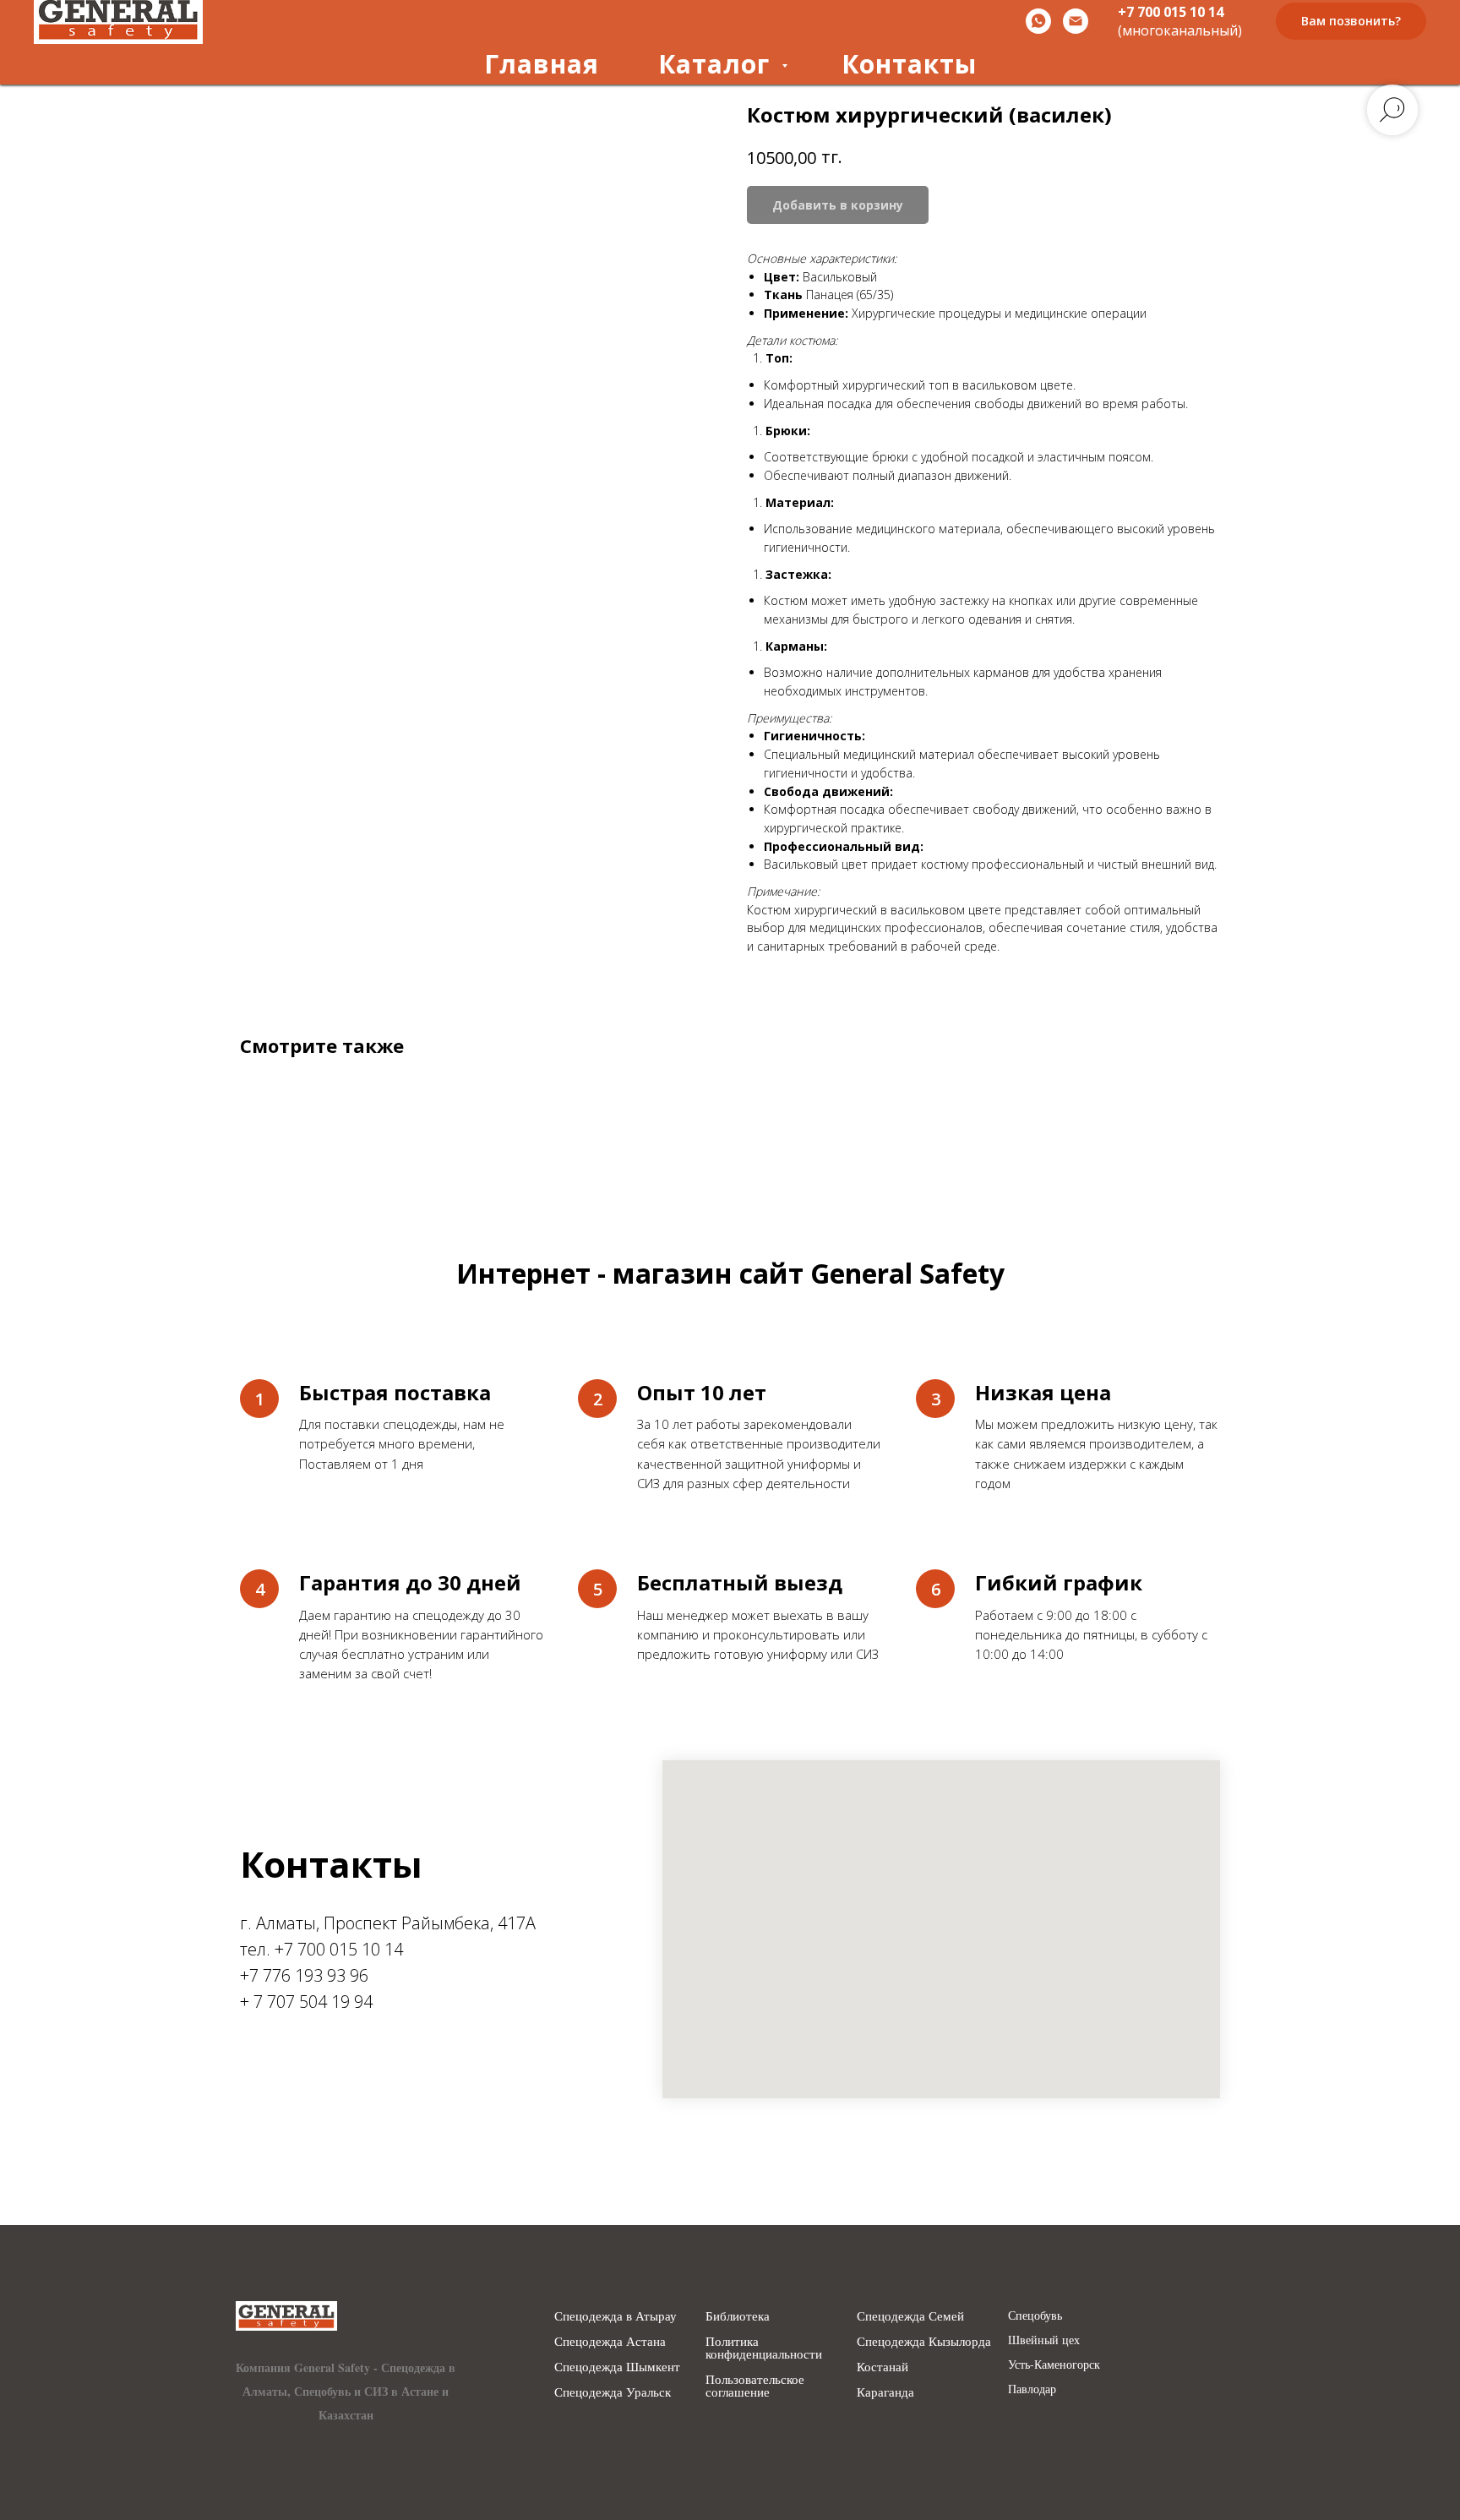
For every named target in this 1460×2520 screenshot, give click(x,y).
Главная (542, 64)
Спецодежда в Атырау (616, 2316)
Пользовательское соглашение (755, 2386)
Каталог (718, 64)
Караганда (885, 2392)
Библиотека (738, 2316)
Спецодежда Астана (610, 2341)
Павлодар (1032, 2389)
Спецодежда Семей (910, 2316)
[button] (1351, 22)
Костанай (883, 2367)
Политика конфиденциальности (764, 2348)
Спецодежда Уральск (613, 2392)
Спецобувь (1035, 2315)
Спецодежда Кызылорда (924, 2341)
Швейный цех (1044, 2340)
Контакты (909, 64)
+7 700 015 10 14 (1171, 12)
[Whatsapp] (1038, 21)
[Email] (1076, 21)
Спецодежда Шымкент (617, 2367)
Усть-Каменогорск (1054, 2365)
